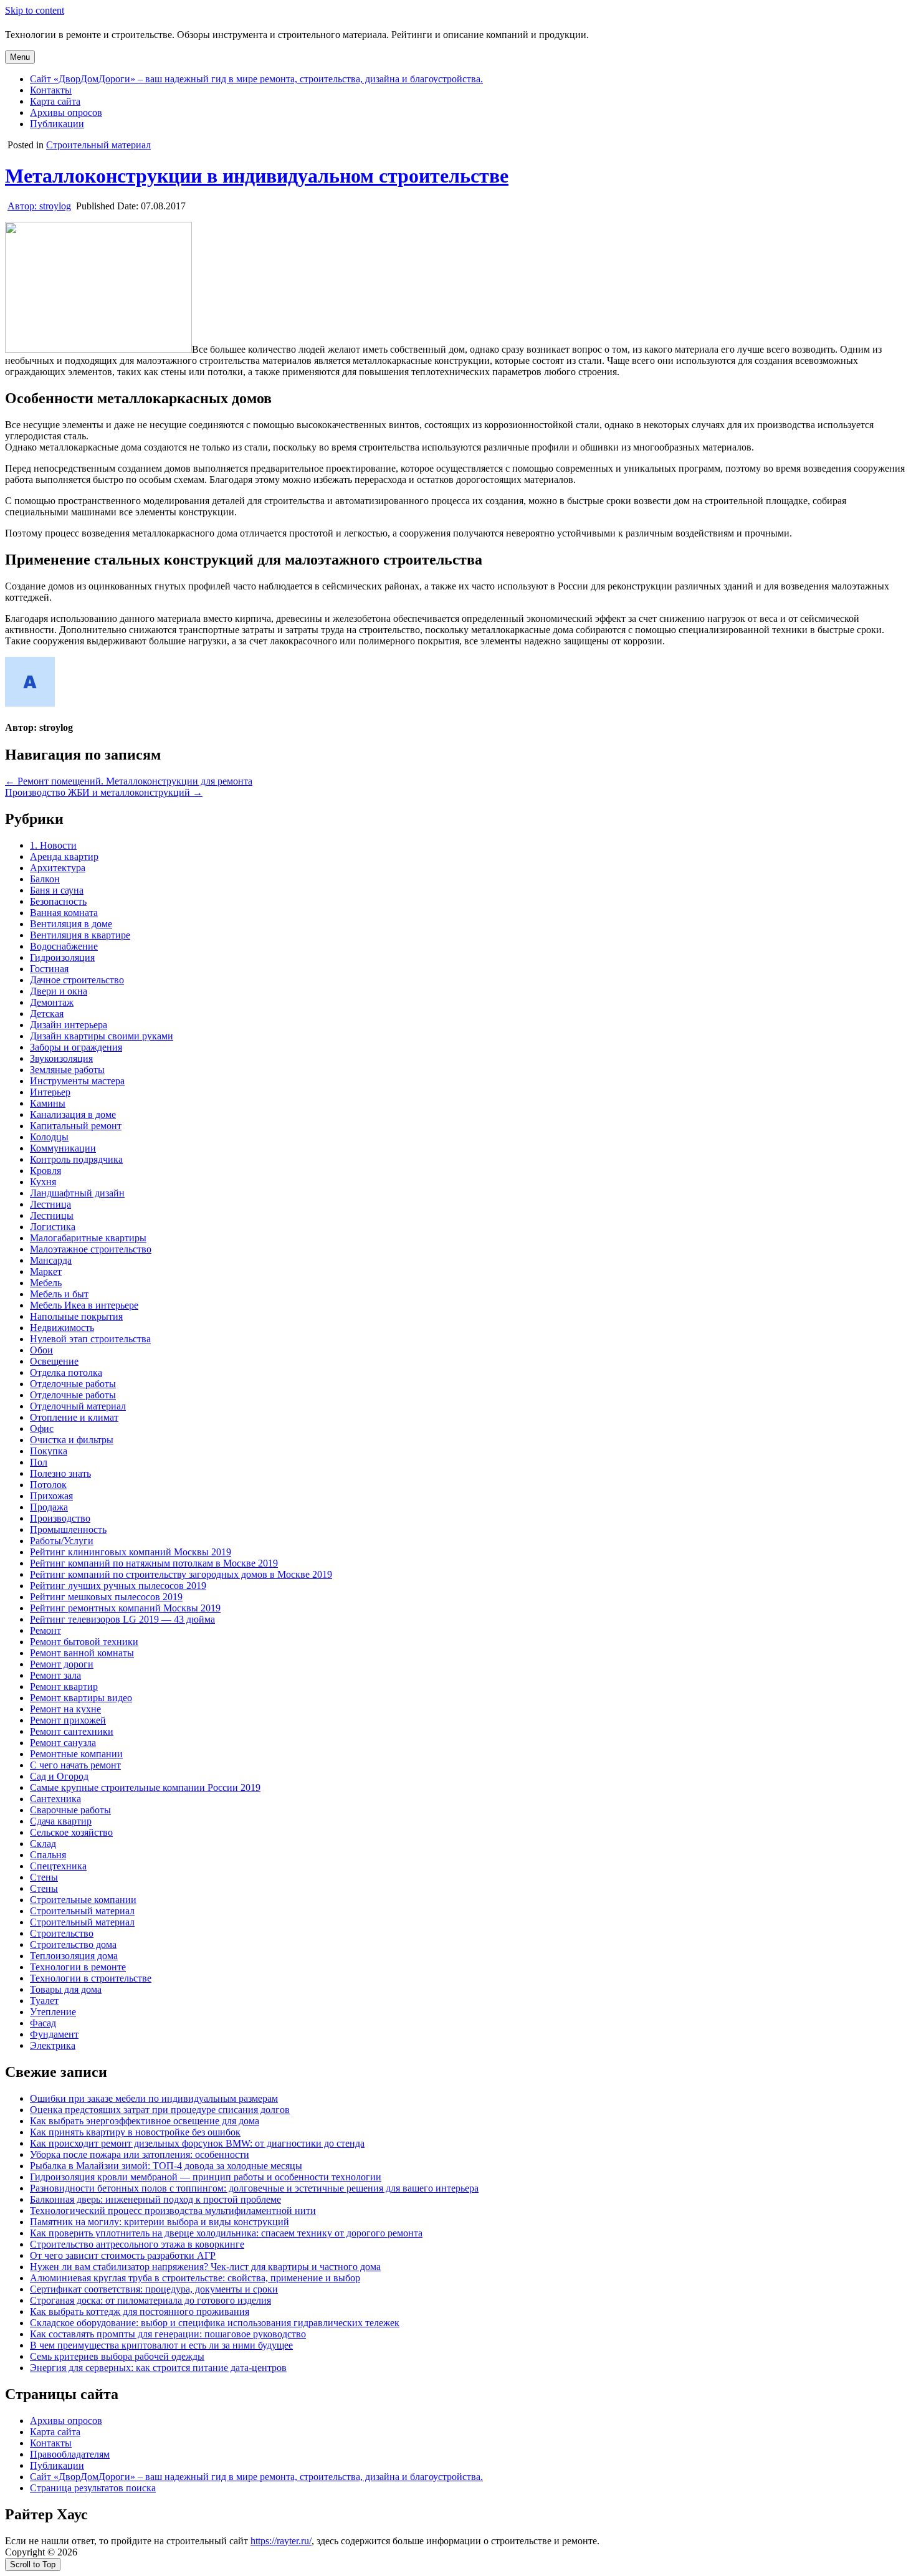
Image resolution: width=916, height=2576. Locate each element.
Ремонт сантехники (72, 1731)
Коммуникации (63, 1148)
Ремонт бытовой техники (84, 1642)
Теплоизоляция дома (74, 1956)
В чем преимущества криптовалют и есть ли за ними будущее (161, 2345)
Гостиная (49, 969)
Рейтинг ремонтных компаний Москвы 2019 (125, 1608)
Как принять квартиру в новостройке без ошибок (135, 2132)
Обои (41, 1350)
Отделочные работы (73, 1384)
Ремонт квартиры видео (81, 1698)
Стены (44, 1877)
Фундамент (54, 2034)
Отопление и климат (74, 1417)
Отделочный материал (78, 1406)
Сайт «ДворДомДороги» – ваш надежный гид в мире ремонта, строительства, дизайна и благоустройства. (256, 79)
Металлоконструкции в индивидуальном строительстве (257, 176)
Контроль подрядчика (76, 1159)
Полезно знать (60, 1473)
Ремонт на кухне (65, 1709)
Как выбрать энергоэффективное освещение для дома (145, 2121)
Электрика (53, 2045)
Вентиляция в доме (71, 924)
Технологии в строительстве (91, 1978)
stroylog (39, 206)
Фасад (43, 2023)
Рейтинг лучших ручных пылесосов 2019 (118, 1586)
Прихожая (51, 1496)
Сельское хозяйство (71, 1832)
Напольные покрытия (76, 1316)
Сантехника (55, 1799)
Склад (43, 1844)
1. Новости (53, 845)
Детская (47, 1014)
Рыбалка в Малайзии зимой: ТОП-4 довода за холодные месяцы (166, 2166)
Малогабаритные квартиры (88, 1238)
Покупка (49, 1451)
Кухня (43, 1182)
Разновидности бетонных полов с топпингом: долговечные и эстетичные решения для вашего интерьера (254, 2188)
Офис (42, 1429)
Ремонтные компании (76, 1754)
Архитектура (58, 868)
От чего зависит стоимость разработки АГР (123, 2255)
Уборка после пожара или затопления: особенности (140, 2154)
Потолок (48, 1485)
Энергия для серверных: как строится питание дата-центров (158, 2368)
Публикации (57, 124)
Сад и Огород (59, 1776)
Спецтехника (58, 1866)
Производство (60, 1518)
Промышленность (68, 1529)
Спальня (48, 1855)
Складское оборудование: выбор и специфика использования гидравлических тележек (215, 2323)
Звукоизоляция (61, 1058)
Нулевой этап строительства (90, 1339)
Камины (48, 1103)
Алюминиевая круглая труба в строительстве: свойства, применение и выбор (195, 2278)
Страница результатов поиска (93, 2488)
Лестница (50, 1204)
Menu (20, 57)
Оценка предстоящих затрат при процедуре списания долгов (160, 2110)
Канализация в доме (73, 1114)
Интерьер (50, 1092)
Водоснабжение (64, 946)
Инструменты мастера (77, 1081)
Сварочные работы (70, 1810)
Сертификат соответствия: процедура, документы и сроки (154, 2289)
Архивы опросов (66, 112)
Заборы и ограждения (76, 1047)
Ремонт (45, 1630)
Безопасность (58, 901)
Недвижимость (62, 1328)
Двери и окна (59, 991)
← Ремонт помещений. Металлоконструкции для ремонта (129, 781)
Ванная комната (64, 913)
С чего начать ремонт (75, 1765)
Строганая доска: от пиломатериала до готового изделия (150, 2300)
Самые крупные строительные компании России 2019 (145, 1787)
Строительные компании (83, 1900)
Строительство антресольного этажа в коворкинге (137, 2244)
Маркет (46, 1271)
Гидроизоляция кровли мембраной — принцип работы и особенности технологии (206, 2177)
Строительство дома (73, 1944)
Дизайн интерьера (69, 1025)
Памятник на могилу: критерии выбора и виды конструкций (160, 2222)
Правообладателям (70, 2454)
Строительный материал (98, 145)
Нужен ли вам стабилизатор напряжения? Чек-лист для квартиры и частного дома (205, 2267)
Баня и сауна (57, 890)
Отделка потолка (66, 1372)
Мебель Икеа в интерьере (84, 1305)
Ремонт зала (55, 1675)
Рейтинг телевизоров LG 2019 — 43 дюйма (122, 1619)
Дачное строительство (77, 980)
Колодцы (49, 1137)
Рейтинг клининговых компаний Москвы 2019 (131, 1552)
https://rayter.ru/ (281, 2541)
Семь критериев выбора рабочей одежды (117, 2356)
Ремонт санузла (63, 1743)
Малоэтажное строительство (91, 1249)
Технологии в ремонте (78, 1967)
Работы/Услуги (62, 1541)
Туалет (44, 2001)
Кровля (45, 1171)
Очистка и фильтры (72, 1440)
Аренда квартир (64, 856)
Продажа (49, 1507)
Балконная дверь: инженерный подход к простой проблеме (155, 2199)
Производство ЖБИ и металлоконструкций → (104, 792)
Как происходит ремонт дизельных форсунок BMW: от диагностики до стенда (197, 2143)
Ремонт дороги (62, 1664)
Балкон (45, 879)
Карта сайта (55, 101)
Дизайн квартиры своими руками (102, 1036)
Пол (39, 1462)
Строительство (62, 1933)
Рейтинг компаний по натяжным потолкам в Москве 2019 (154, 1563)
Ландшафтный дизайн (77, 1193)
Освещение (54, 1361)
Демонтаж (52, 1002)
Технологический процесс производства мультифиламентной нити (173, 2211)
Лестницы (52, 1215)
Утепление (53, 2012)
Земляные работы (67, 1070)
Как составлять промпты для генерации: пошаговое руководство (168, 2334)
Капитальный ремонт (76, 1126)
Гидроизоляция (62, 957)
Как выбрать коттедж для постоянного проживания (140, 2311)
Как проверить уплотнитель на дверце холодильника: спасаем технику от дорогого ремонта (226, 2233)
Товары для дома (66, 1989)
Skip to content (35, 10)
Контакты (51, 90)
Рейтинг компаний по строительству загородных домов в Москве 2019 (181, 1574)
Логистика (53, 1227)
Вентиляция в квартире (80, 935)
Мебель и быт (59, 1294)
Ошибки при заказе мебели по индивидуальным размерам (154, 2098)
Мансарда (51, 1260)
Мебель (46, 1283)
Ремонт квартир (64, 1686)
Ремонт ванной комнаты (82, 1653)
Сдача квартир (61, 1821)
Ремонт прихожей (68, 1720)
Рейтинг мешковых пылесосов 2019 (106, 1597)
